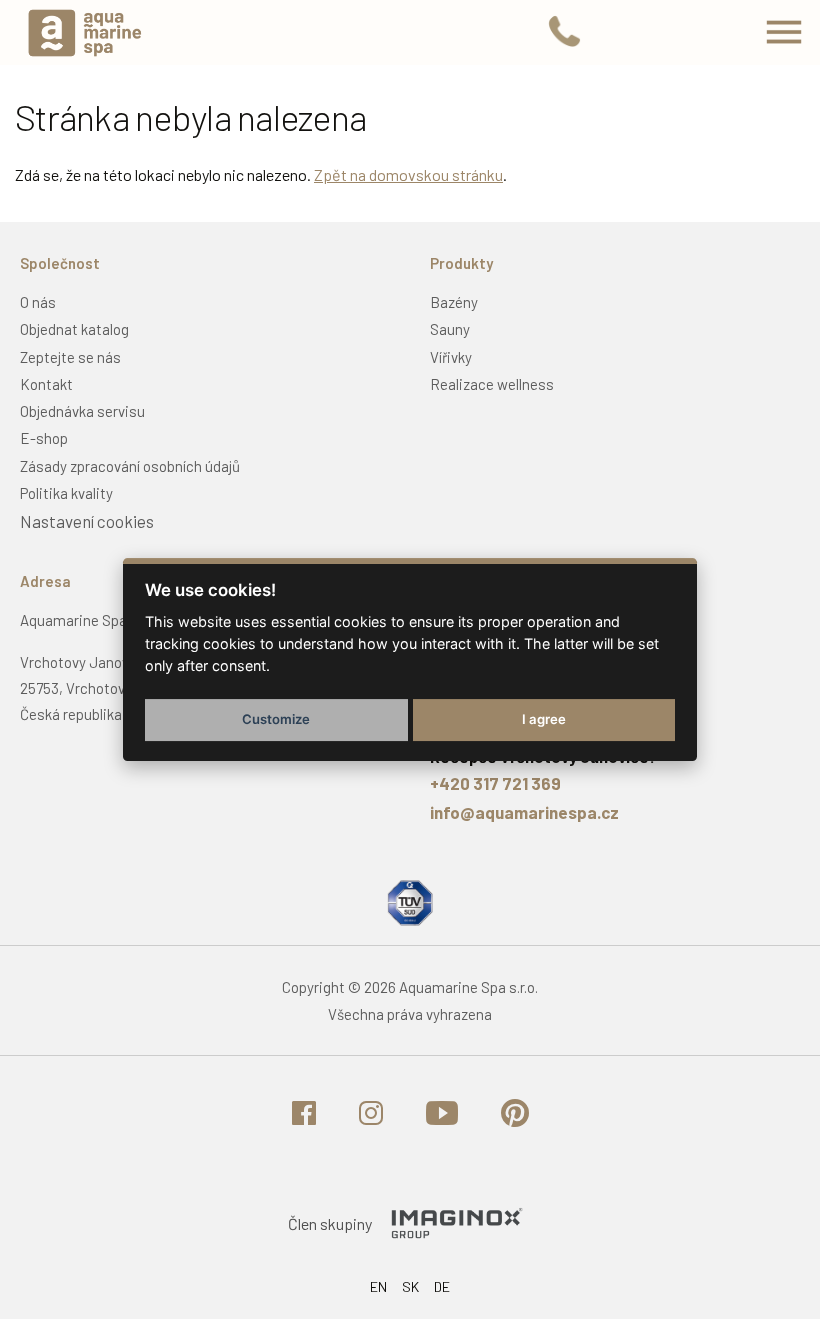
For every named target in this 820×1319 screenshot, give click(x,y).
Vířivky (451, 357)
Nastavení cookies (87, 521)
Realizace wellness (492, 384)
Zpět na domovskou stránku (408, 174)
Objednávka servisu (82, 411)
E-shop (44, 438)
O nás (38, 302)
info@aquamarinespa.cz (524, 812)
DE (442, 1286)
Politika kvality (66, 493)
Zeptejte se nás (70, 357)
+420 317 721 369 (495, 783)
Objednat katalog (74, 329)
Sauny (450, 329)
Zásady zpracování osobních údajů (130, 466)
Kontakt (46, 384)
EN (378, 1286)
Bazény (454, 302)
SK (410, 1286)
